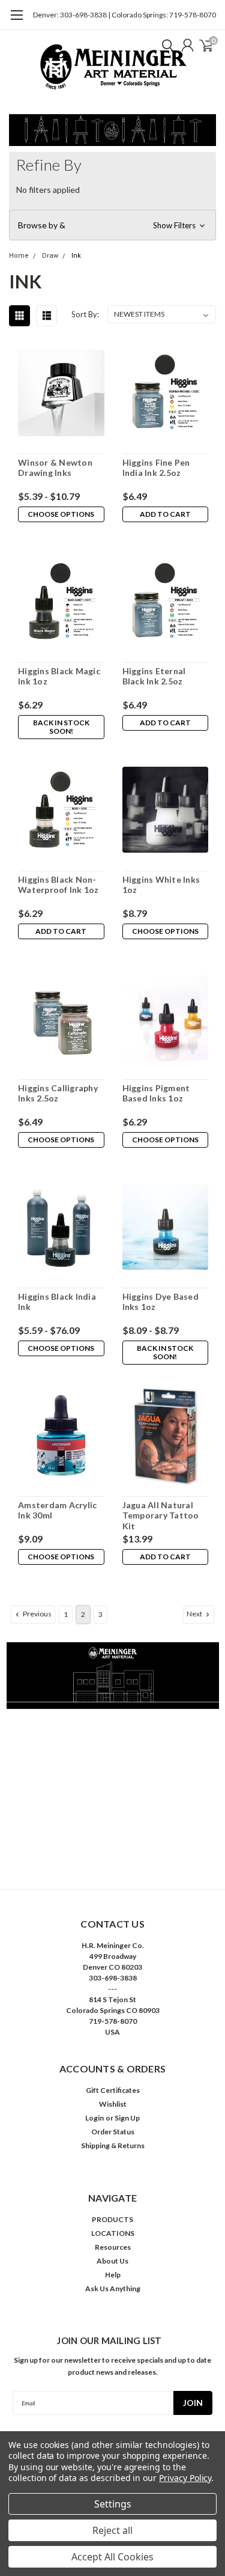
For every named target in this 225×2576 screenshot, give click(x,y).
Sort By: (85, 314)
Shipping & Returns (113, 2145)
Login (94, 2118)
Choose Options (61, 514)
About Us (112, 2261)
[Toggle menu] (16, 21)
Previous (37, 1614)
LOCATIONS (113, 2233)
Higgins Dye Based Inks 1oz (160, 1302)
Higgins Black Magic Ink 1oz (59, 676)
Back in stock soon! (61, 727)
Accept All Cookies (112, 2557)
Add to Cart (165, 514)
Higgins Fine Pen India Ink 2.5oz (156, 468)
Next (195, 1614)
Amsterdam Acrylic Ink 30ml (57, 1510)
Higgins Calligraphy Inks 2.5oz (58, 1093)
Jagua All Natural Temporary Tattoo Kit (161, 1515)
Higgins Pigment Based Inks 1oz (156, 1093)
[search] (165, 45)
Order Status (113, 2132)
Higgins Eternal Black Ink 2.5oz (154, 676)
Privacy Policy (185, 2478)
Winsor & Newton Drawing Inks (55, 468)
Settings (113, 2504)
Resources (113, 2247)
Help (113, 2275)
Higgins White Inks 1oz (161, 885)
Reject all (112, 2530)
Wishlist (113, 2104)
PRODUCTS (112, 2219)
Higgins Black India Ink (57, 1302)
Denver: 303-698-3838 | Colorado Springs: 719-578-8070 (124, 15)
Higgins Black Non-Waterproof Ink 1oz (58, 885)
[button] (112, 225)
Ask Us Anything (113, 2288)
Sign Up (127, 2118)
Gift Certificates (113, 2090)
